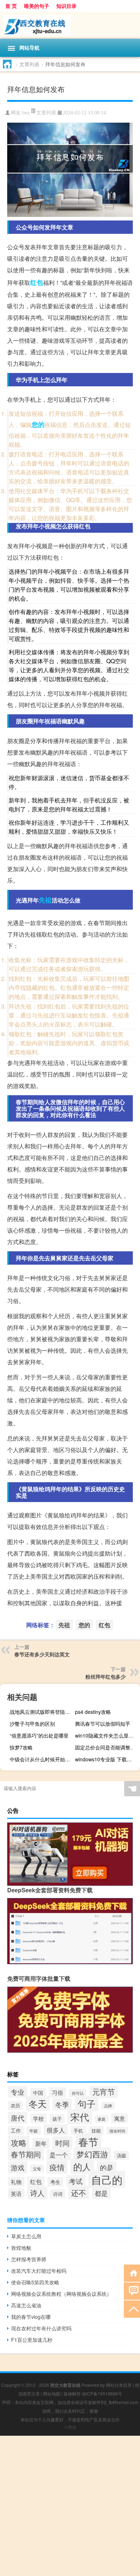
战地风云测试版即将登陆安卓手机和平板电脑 (41, 1712)
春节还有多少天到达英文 (42, 1654)
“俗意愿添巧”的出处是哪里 (39, 1735)
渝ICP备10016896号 (102, 2393)
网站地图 (52, 2393)
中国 (38, 2093)
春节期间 (26, 2154)
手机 (78, 2131)
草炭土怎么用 (26, 2236)
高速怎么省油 (26, 2305)
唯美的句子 (37, 6)
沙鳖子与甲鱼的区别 (32, 1724)
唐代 (18, 2118)
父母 (37, 2168)
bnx (26, 113)
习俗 (57, 2092)
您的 (38, 424)
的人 (82, 2166)
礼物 (16, 2182)
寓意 (120, 2118)
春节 (88, 2142)
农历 (15, 2105)
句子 (87, 2104)
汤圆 (121, 2155)
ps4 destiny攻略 (93, 1712)
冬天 (38, 2104)
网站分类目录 (119, 2385)
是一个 (59, 2155)
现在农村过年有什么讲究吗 (41, 2328)
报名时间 (117, 2131)
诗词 (58, 2194)
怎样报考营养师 (29, 2259)
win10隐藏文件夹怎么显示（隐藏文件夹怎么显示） (107, 1735)
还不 (79, 2193)
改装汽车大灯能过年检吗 (39, 2271)
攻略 (19, 2142)
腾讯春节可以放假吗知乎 (103, 1724)
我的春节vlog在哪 (31, 2317)
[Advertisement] (70, 2506)
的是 (107, 2167)
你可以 (78, 2093)
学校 (38, 2118)
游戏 (18, 2167)
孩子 (57, 2119)
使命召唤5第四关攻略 (35, 2282)
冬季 (62, 2104)
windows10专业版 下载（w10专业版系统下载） (107, 1759)
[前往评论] (132, 2291)
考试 (76, 2181)
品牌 (108, 2106)
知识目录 (66, 6)
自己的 (107, 2179)
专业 (18, 2092)
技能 (96, 2131)
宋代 (80, 2117)
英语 (16, 2193)
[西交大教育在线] (70, 25)
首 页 (11, 6)
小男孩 (70, 2427)
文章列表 (29, 64)
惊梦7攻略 (21, 1747)
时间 (62, 2143)
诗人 (37, 2193)
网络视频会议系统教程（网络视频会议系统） (61, 2294)
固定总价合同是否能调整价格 (107, 1747)
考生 (55, 2182)
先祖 (45, 900)
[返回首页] (132, 2273)
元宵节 (104, 2092)
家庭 (102, 2119)
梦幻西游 (92, 2154)
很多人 (56, 2130)
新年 (41, 2143)
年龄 (34, 2131)
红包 (37, 282)
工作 (16, 2130)
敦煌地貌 (21, 2248)
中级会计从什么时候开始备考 (41, 1759)
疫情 (57, 2167)
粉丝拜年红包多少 (106, 1676)
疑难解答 (72, 2393)
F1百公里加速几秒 (32, 2340)
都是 (101, 2193)
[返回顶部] (132, 2309)
